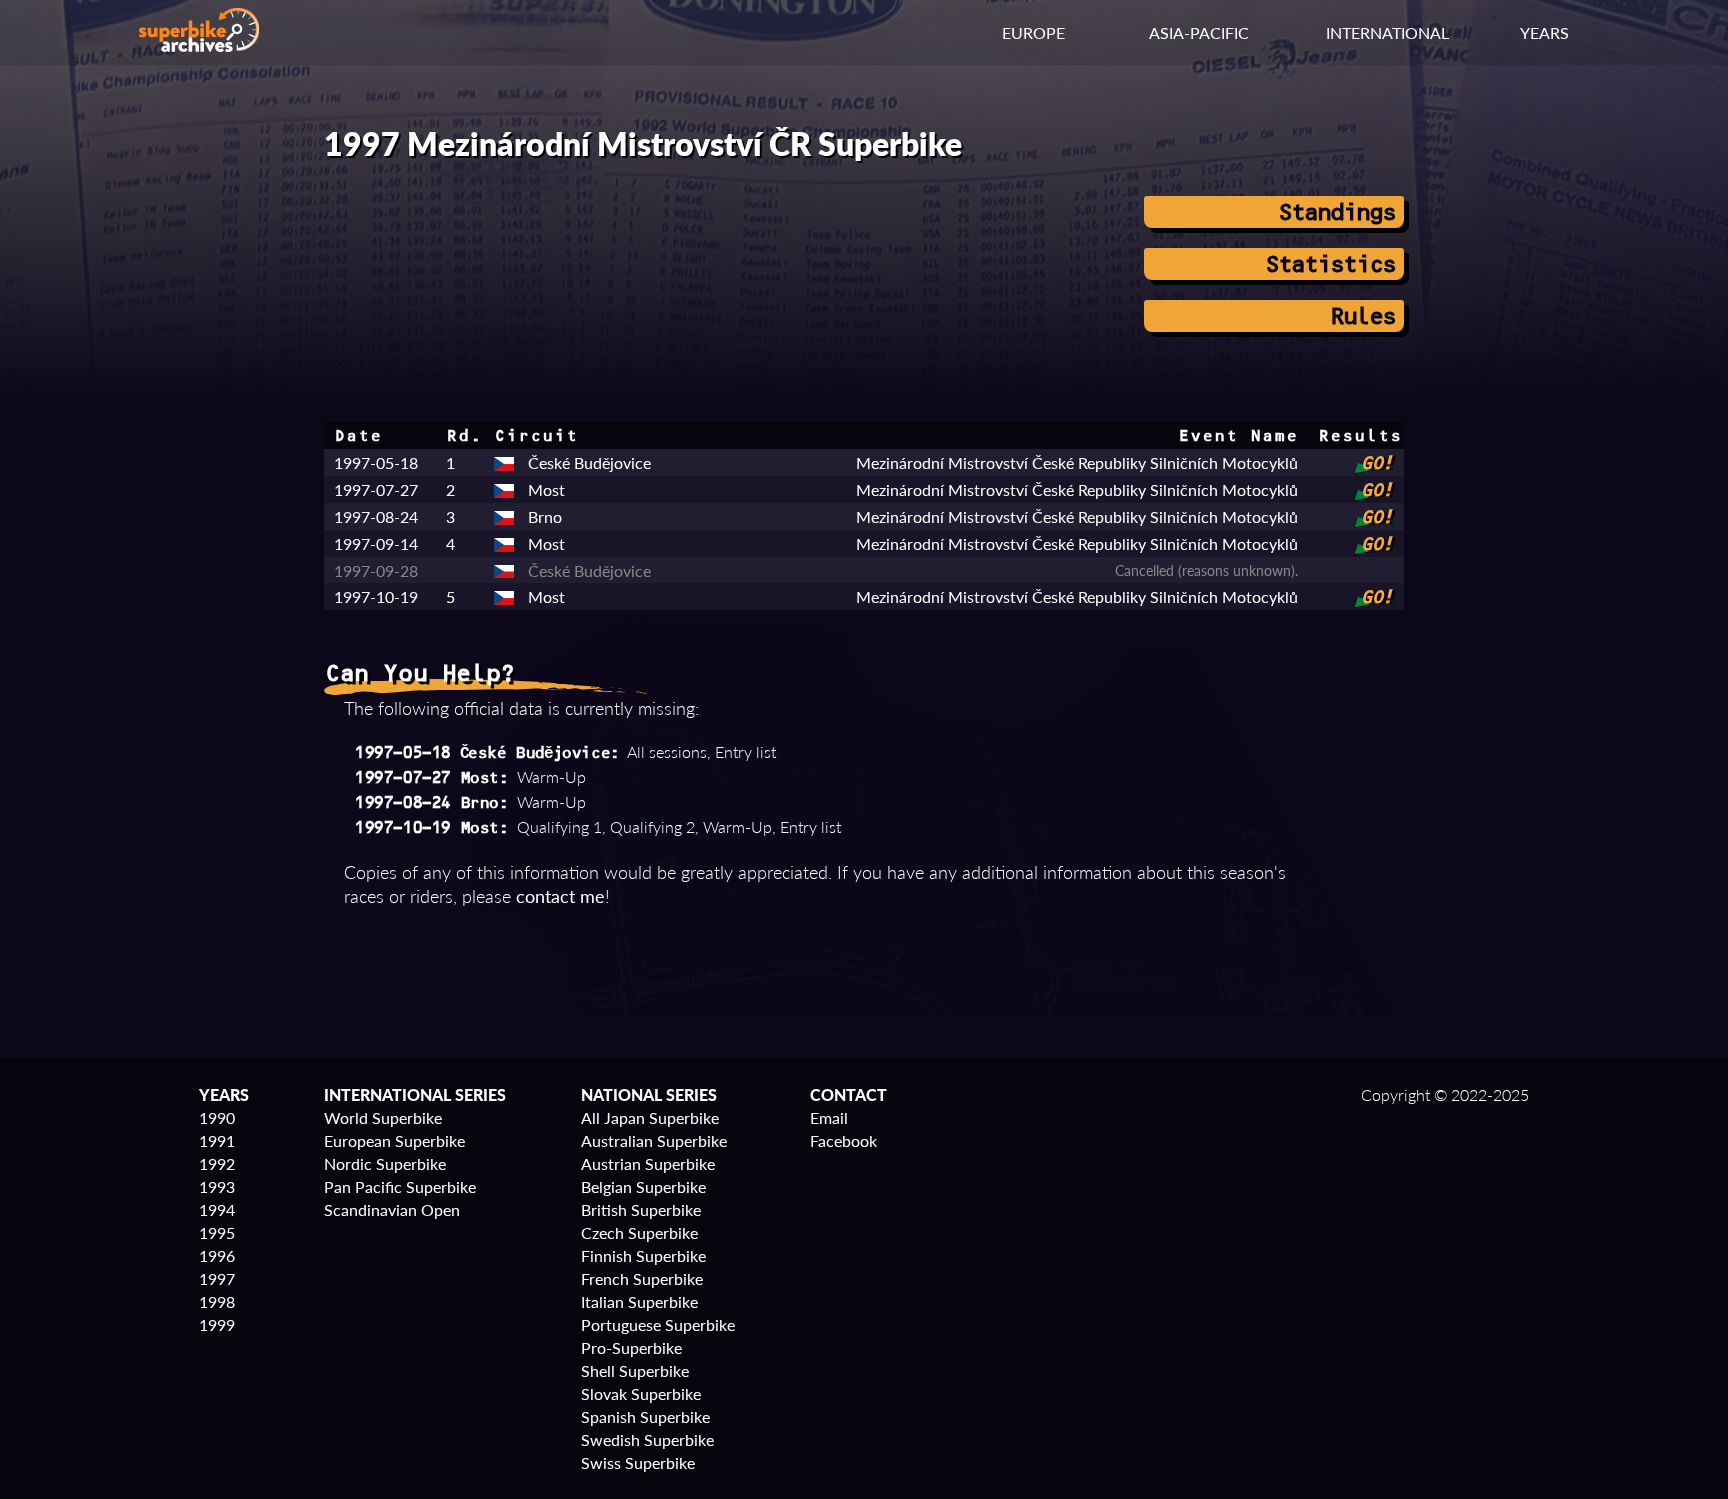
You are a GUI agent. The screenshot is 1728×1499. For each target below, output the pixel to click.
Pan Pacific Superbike (400, 1186)
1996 (217, 1255)
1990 (217, 1117)
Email (829, 1117)
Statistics (1329, 264)
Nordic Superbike (385, 1163)
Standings (1335, 212)
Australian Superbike (654, 1140)
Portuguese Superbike (658, 1324)
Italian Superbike (639, 1301)
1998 (217, 1301)
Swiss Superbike (638, 1462)
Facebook (843, 1140)
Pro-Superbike (631, 1347)
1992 (217, 1163)
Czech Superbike (639, 1232)
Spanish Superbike (645, 1416)
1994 (217, 1209)
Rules (1361, 316)
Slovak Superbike (641, 1393)
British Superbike (641, 1209)
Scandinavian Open (392, 1209)
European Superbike (394, 1140)
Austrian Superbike (648, 1163)
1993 (217, 1186)
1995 (217, 1232)
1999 (217, 1324)
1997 (217, 1278)
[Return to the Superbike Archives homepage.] (199, 45)
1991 (217, 1140)
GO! (1376, 463)
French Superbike (642, 1278)
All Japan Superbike (650, 1117)
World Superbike (383, 1117)
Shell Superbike (635, 1370)
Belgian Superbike (643, 1186)
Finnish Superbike (643, 1255)
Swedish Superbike (647, 1439)
